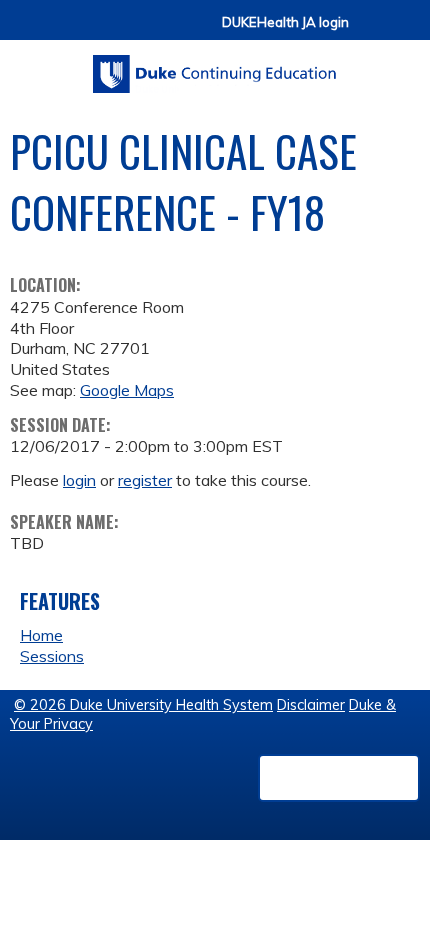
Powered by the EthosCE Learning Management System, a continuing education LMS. (339, 778)
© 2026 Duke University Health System (143, 705)
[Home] (215, 67)
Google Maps (127, 390)
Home (41, 635)
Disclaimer (311, 705)
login (79, 480)
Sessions (52, 656)
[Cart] (372, 31)
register (145, 480)
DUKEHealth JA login (285, 22)
